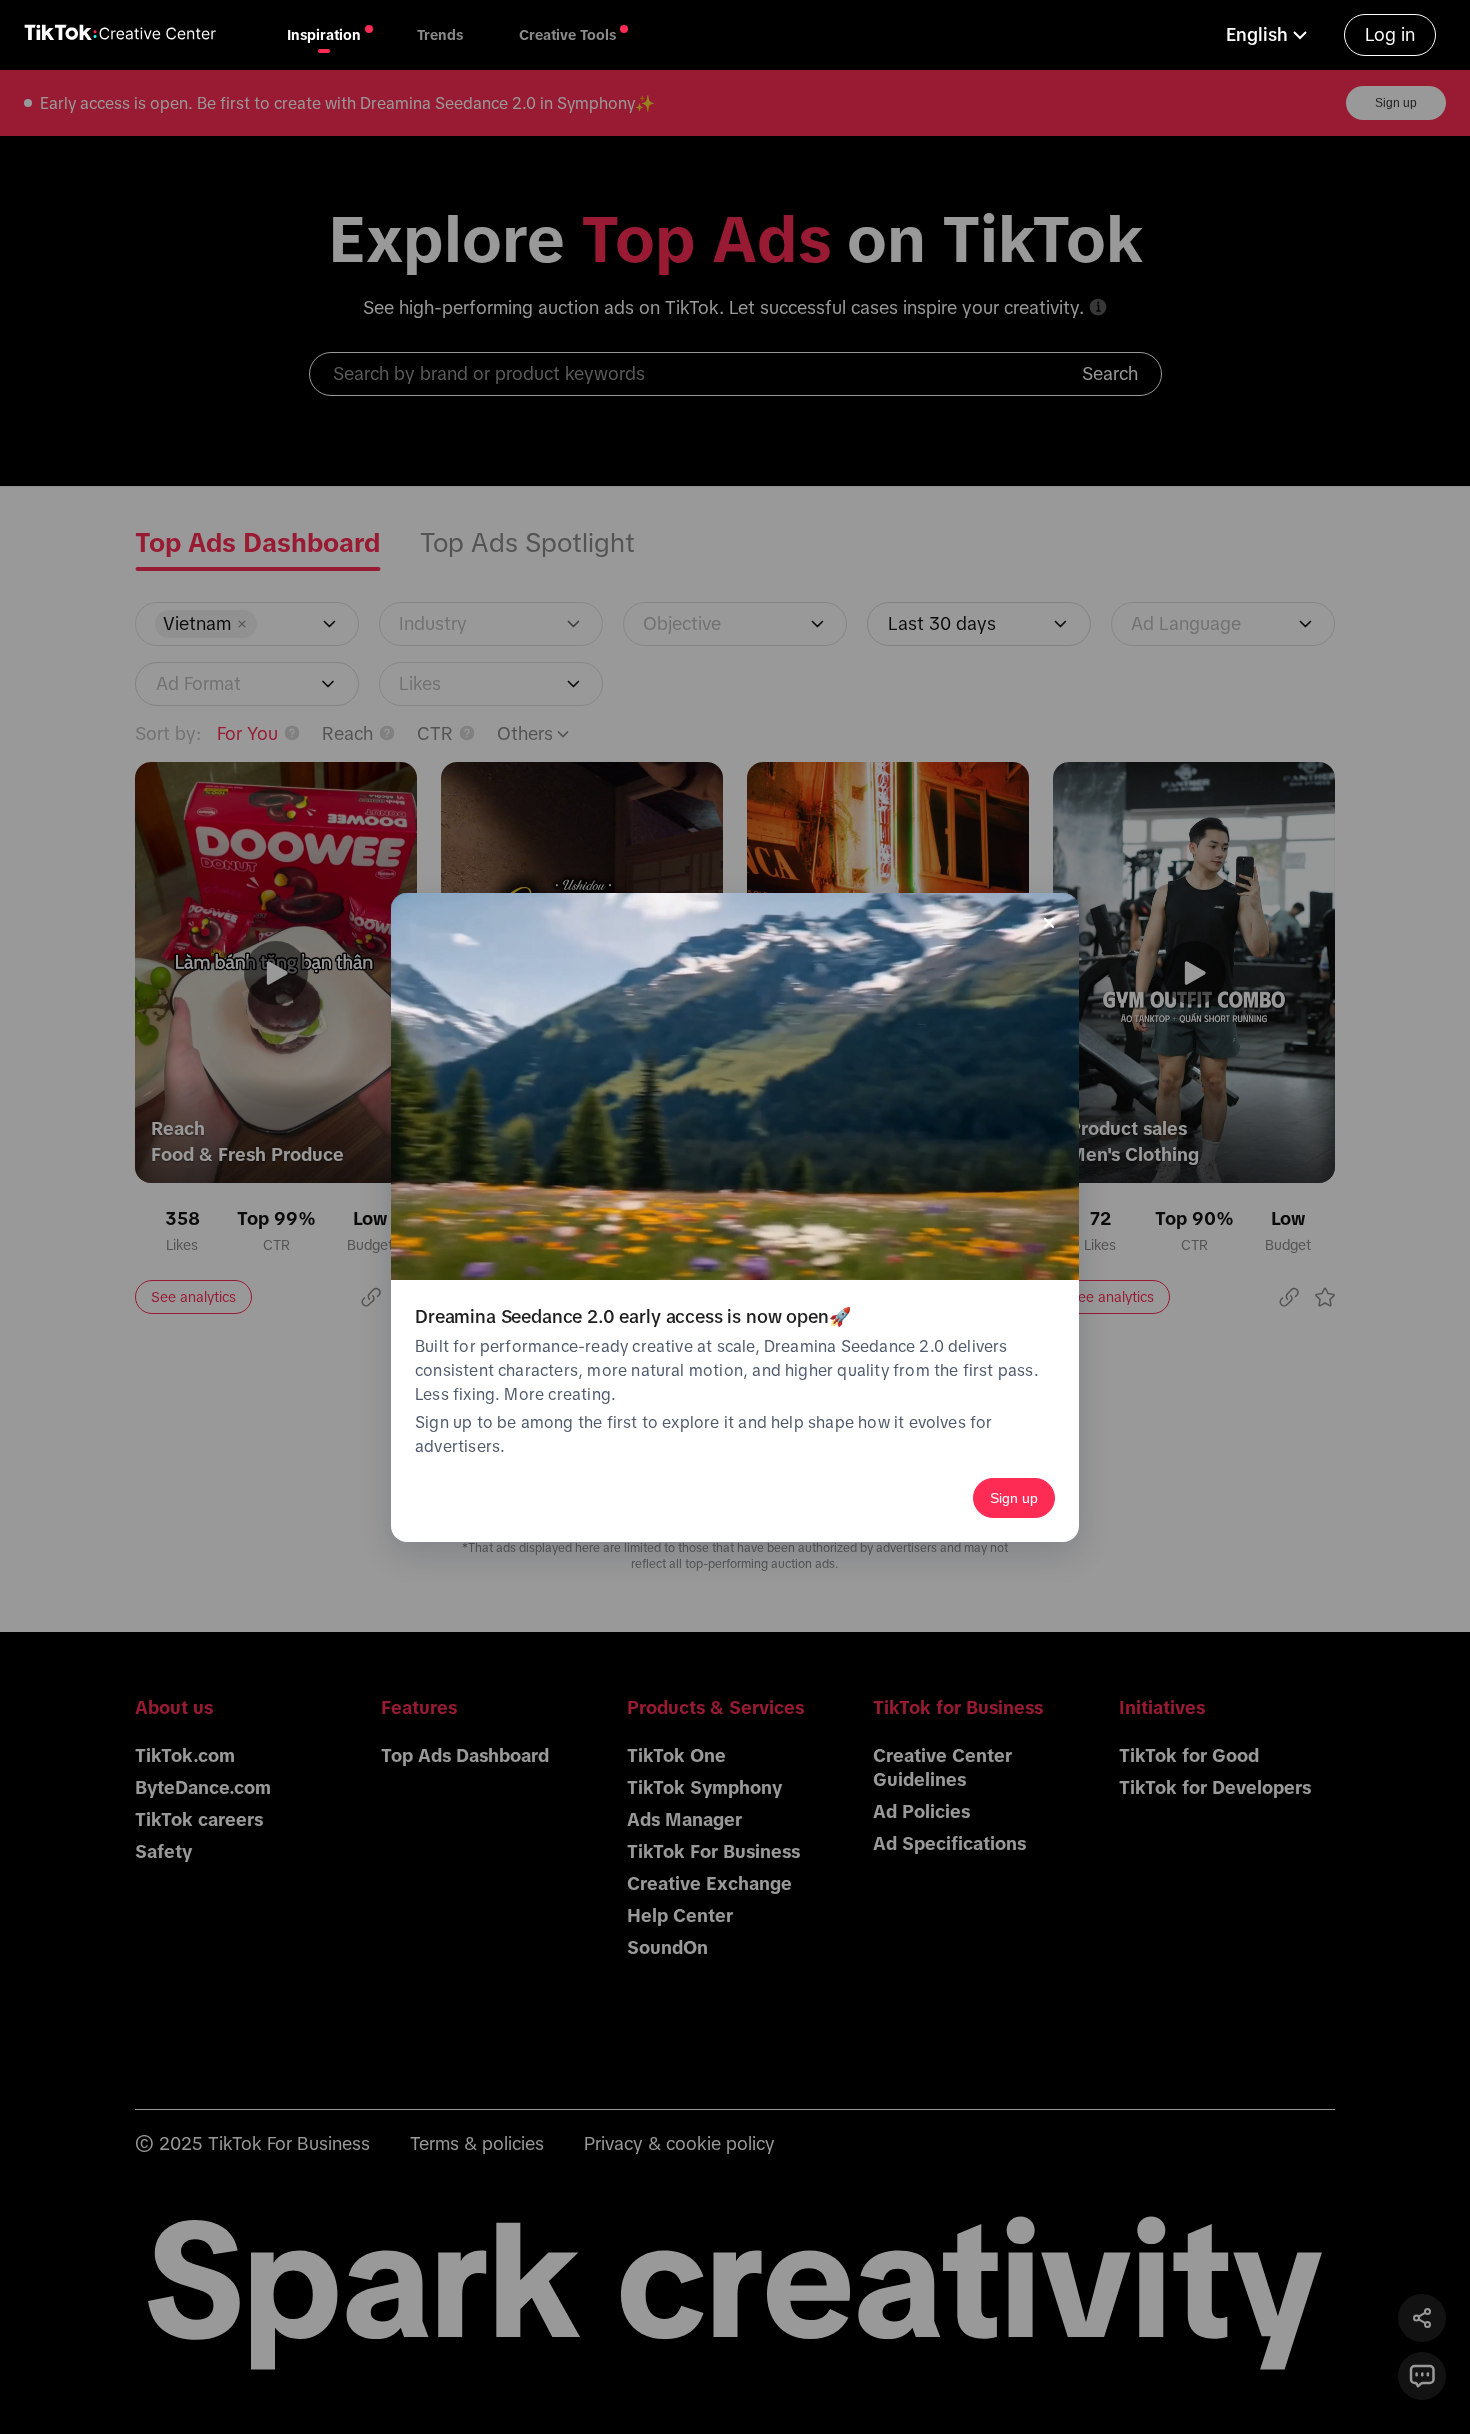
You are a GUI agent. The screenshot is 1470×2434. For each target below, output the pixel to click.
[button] (1269, 35)
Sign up (1014, 1498)
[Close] (1049, 923)
